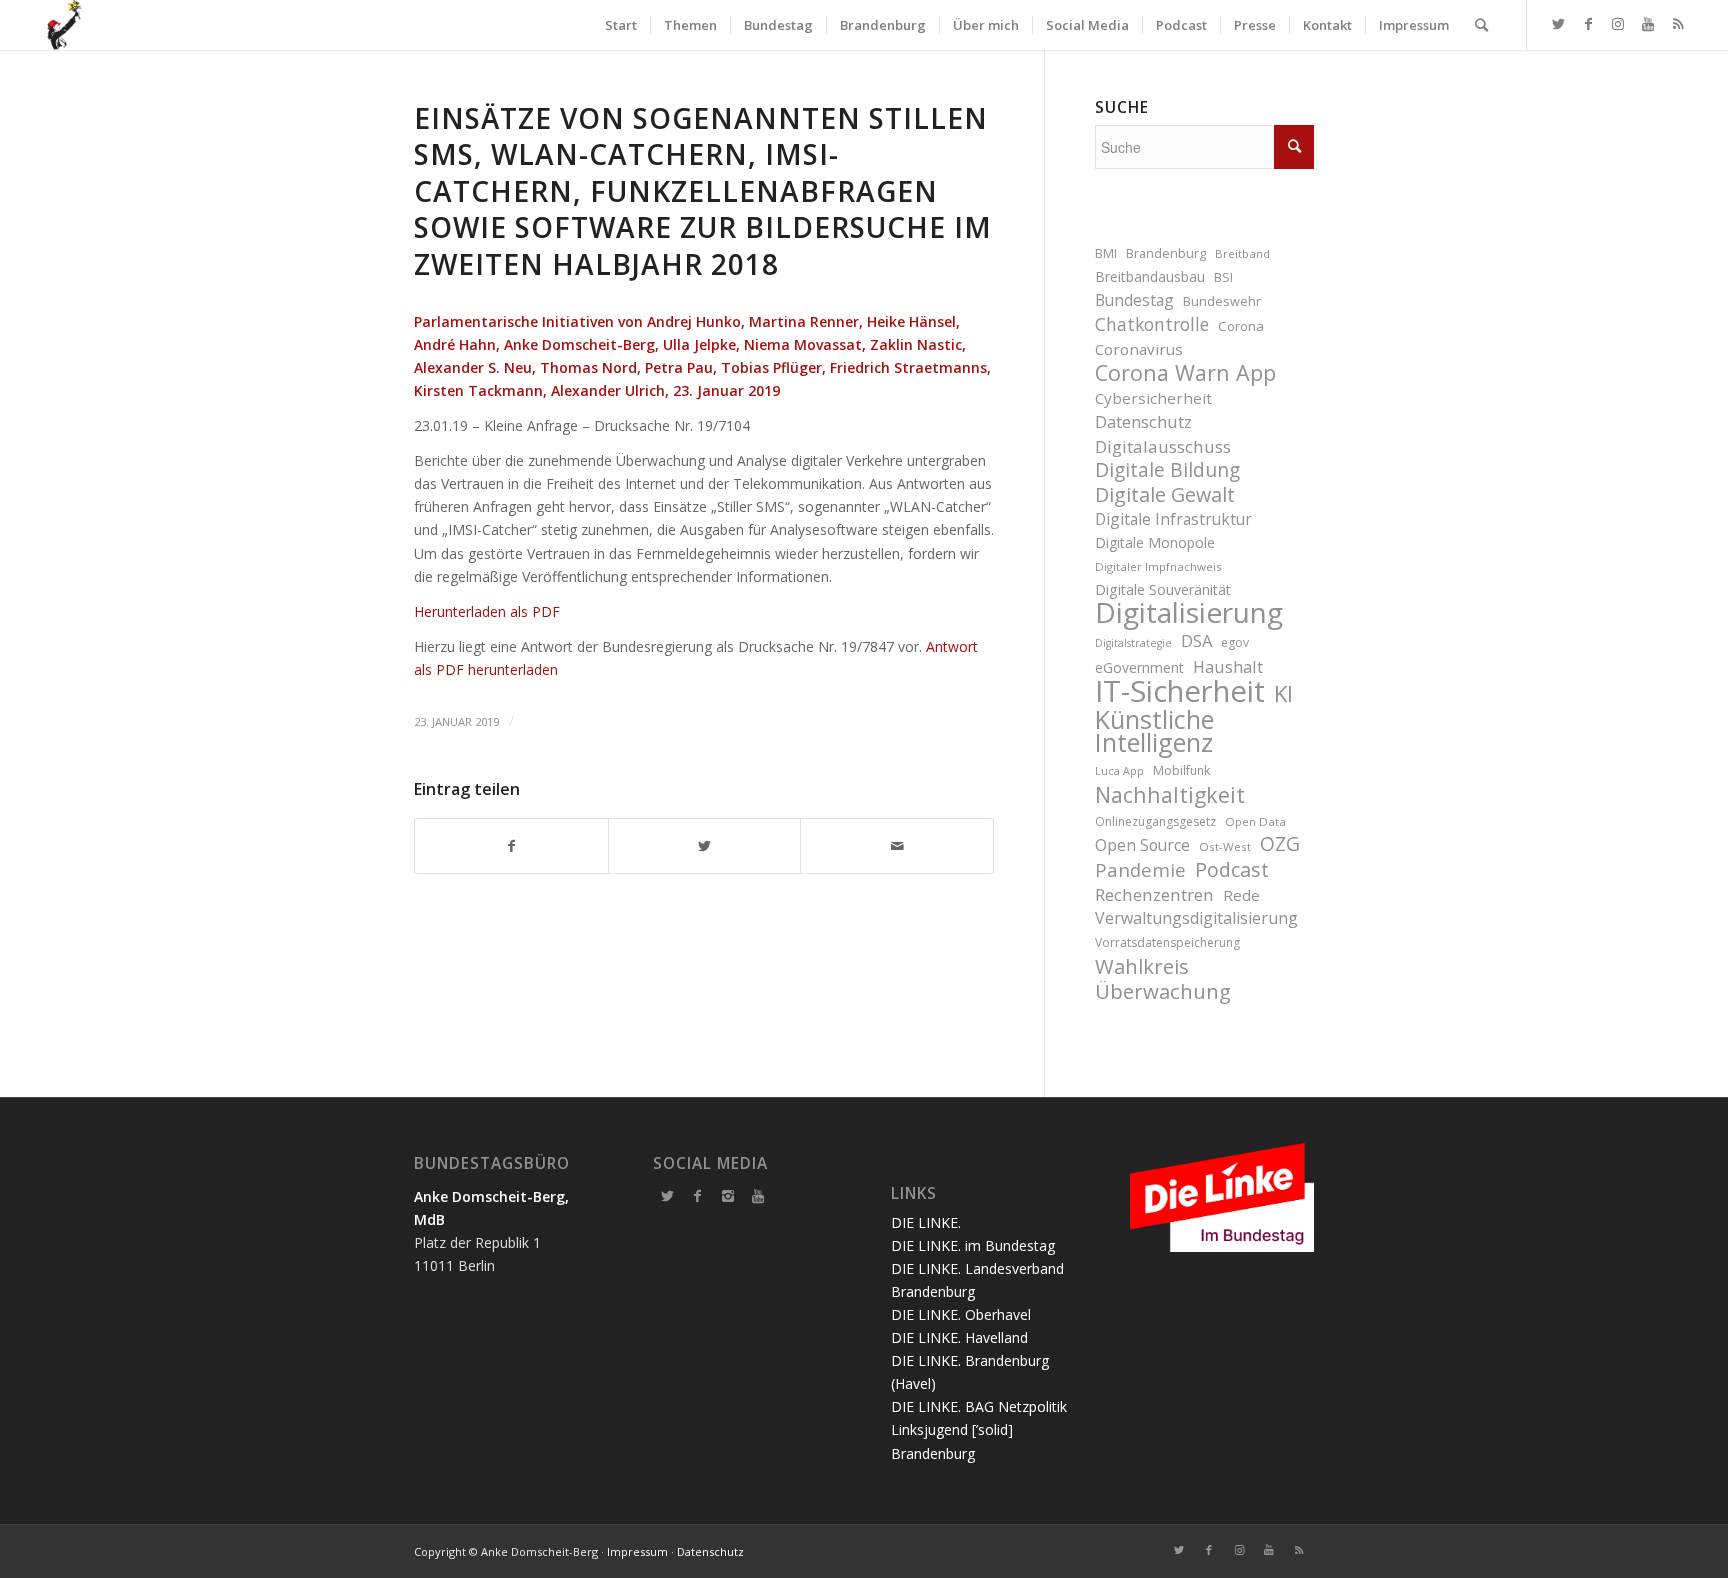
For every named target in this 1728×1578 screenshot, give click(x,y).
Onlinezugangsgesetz (1155, 821)
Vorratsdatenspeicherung (1167, 942)
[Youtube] (758, 1196)
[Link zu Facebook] (1588, 24)
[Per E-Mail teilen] (897, 846)
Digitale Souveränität (1163, 589)
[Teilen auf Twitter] (705, 846)
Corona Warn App (1185, 372)
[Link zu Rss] (1678, 24)
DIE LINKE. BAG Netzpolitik (979, 1406)
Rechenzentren (1154, 894)
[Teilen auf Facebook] (511, 846)
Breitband (1242, 253)
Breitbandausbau (1150, 276)
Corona (1241, 326)
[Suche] (1481, 25)
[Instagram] (728, 1196)
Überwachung (1163, 991)
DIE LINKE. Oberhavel (961, 1314)
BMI (1106, 253)
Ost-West (1225, 846)
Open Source (1142, 845)
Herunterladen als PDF (487, 611)
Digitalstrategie (1133, 643)
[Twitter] (668, 1196)
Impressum (637, 1551)
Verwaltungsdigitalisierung (1196, 918)
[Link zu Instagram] (1618, 24)
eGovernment (1139, 667)
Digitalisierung (1189, 612)
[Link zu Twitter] (1558, 24)
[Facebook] (698, 1196)
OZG (1280, 844)
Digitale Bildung (1167, 470)
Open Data (1255, 821)
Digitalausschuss (1163, 446)
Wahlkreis (1142, 966)
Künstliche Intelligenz (1154, 731)
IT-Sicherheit (1180, 691)
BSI (1223, 277)
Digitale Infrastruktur (1173, 519)
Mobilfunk (1181, 770)
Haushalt (1228, 666)
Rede (1241, 895)
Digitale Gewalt (1165, 494)
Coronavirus (1139, 349)
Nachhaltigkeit (1170, 794)
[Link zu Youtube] (1648, 24)
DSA (1196, 640)
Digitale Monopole (1155, 542)
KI (1283, 693)
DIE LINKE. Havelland (959, 1337)
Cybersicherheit (1153, 398)
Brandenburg (1166, 253)
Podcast (1232, 869)
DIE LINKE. (926, 1222)
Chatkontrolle (1152, 324)
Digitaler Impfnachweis (1158, 566)
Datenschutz (1143, 421)
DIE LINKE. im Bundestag (973, 1245)
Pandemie (1140, 869)
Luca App (1119, 771)
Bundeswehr (1222, 301)
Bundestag (1134, 300)
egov (1235, 642)
